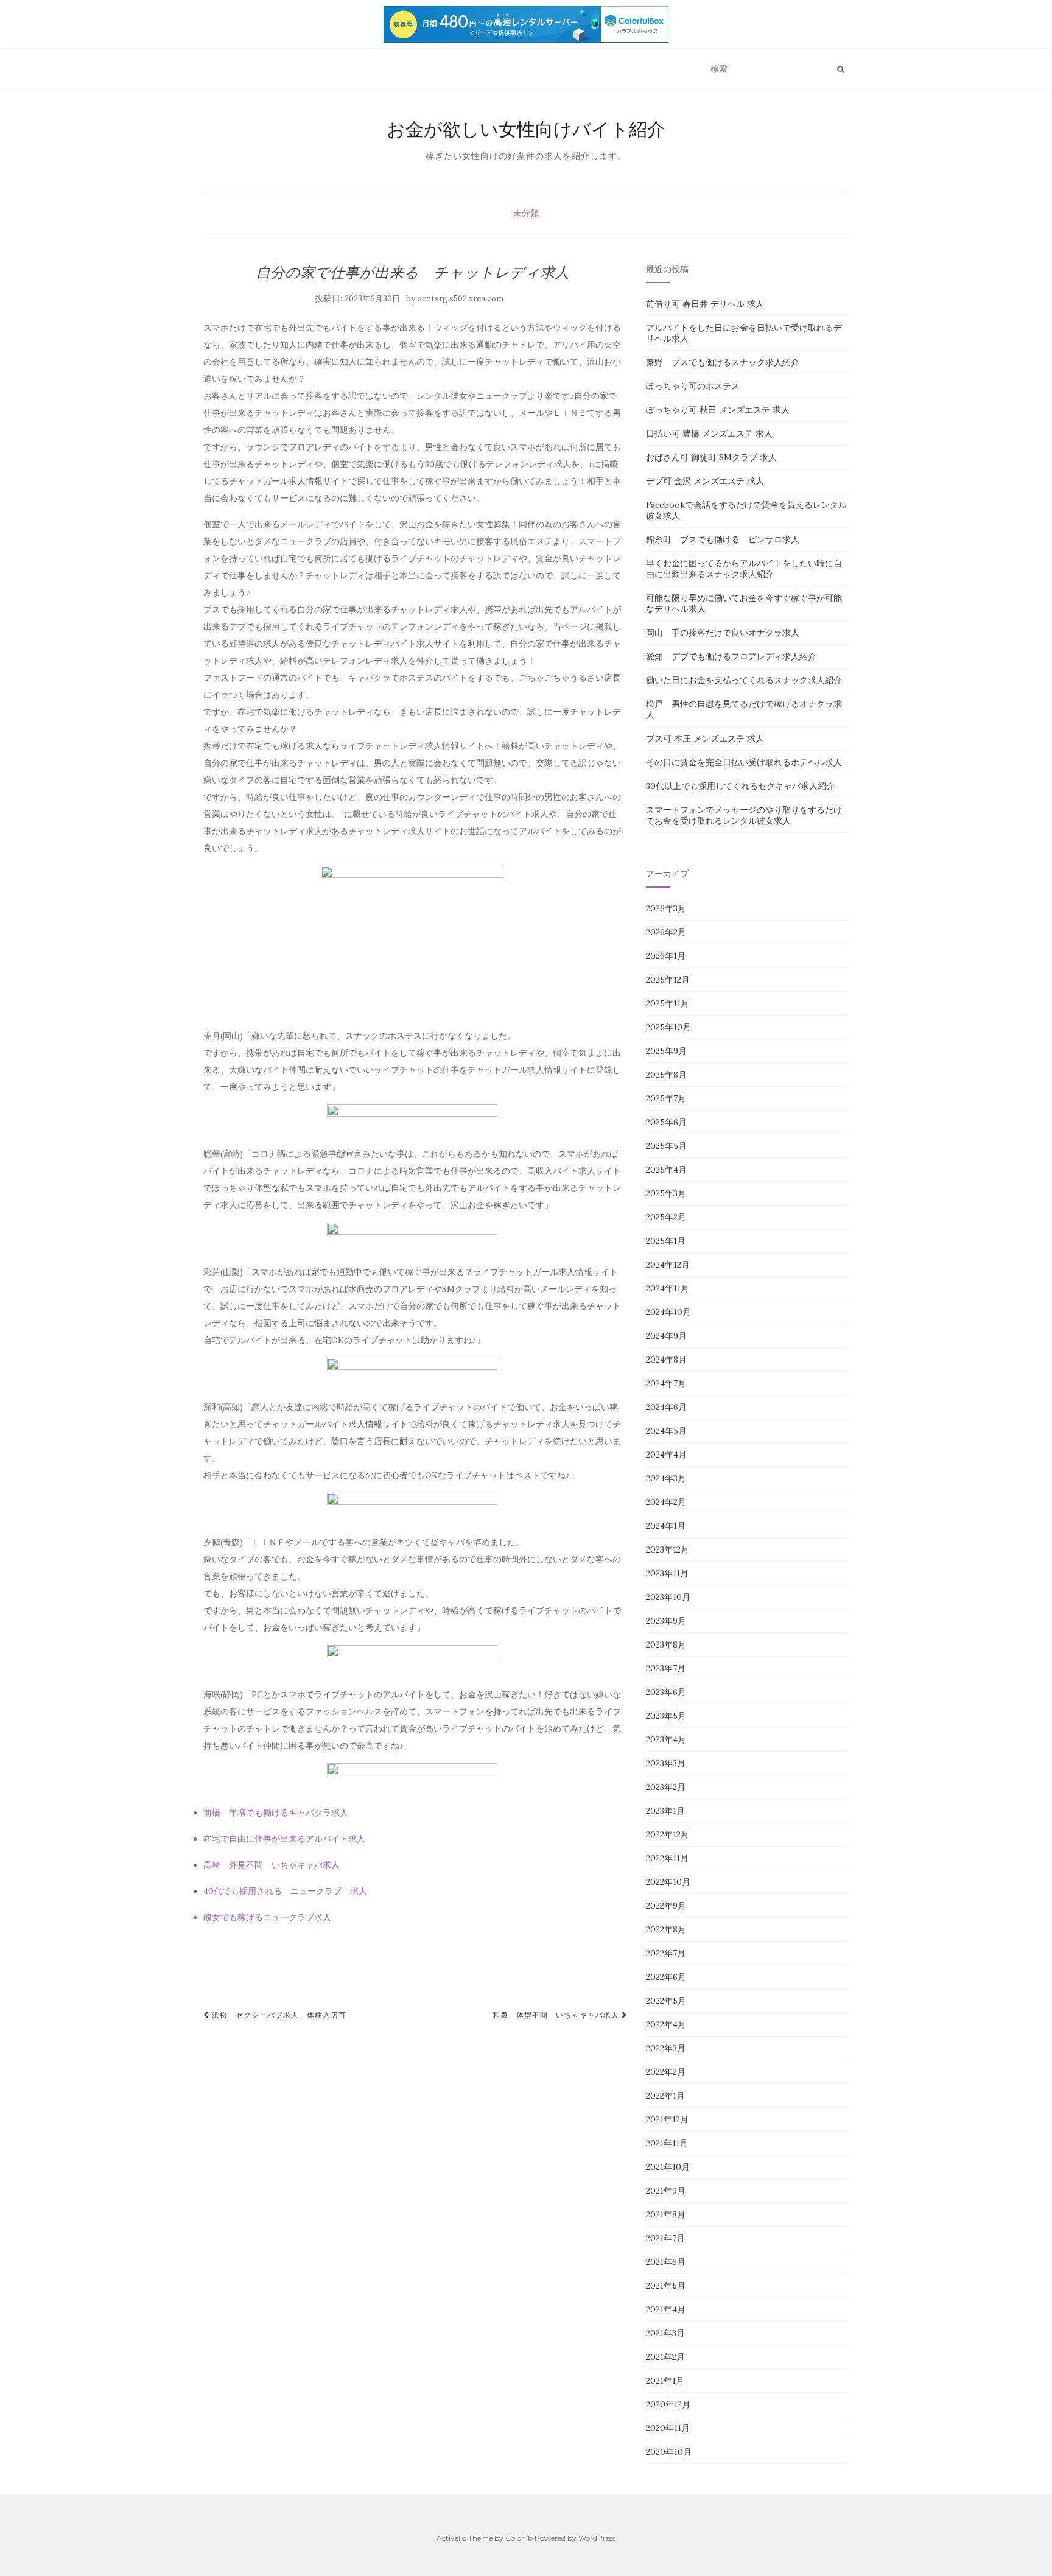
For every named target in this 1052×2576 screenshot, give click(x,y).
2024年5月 (666, 1431)
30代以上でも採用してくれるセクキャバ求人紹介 (740, 786)
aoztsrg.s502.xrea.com (461, 299)
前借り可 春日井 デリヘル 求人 (705, 304)
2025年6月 (666, 1122)
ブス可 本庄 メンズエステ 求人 (705, 739)
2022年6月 (666, 1977)
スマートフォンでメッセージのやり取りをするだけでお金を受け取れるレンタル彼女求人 (744, 815)
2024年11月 (668, 1288)
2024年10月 (668, 1312)
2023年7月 (666, 1668)
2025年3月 (666, 1193)
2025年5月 (666, 1146)
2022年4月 (666, 2024)
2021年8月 (666, 2214)
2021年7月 (665, 2238)
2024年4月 (666, 1455)
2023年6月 (666, 1692)
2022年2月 (666, 2072)
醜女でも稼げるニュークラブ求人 (267, 1917)
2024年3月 (666, 1478)
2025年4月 (666, 1170)
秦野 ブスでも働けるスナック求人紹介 (723, 362)
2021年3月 (665, 2333)
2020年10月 (669, 2452)
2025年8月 (666, 1075)
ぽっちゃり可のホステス (693, 386)
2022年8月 (666, 1929)
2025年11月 (668, 1003)
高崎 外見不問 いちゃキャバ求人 (272, 1865)
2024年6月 (666, 1407)
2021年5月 (666, 2286)
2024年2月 (666, 1502)
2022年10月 (668, 1882)
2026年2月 (666, 932)
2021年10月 (668, 2167)
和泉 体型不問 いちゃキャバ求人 (557, 2015)
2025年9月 (666, 1051)
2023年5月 (666, 1716)
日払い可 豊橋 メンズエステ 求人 (709, 433)
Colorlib (519, 2538)
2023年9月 (666, 1621)
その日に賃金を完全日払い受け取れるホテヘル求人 (744, 762)
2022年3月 (666, 2048)
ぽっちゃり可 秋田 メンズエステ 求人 (718, 410)
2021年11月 (667, 2143)
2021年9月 (666, 2191)
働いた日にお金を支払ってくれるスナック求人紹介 (744, 680)
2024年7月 (666, 1383)
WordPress (597, 2538)
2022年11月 (667, 1858)
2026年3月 (666, 908)
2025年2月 (666, 1217)
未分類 (526, 213)
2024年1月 (666, 1526)
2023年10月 (668, 1597)
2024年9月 (666, 1336)
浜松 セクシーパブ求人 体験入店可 (278, 2015)
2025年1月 (666, 1241)
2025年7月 (666, 1098)
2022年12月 (668, 1834)
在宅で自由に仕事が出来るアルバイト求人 (284, 1839)
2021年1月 (665, 2381)
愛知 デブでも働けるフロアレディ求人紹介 (731, 656)
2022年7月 (666, 1953)
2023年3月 (666, 1763)
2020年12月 (668, 2404)
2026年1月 (666, 956)
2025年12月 (668, 980)
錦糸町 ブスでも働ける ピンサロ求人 (723, 539)
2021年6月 (666, 2262)
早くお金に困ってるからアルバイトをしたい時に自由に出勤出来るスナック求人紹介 (744, 569)
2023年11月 (667, 1573)
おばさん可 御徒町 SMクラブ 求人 (711, 457)
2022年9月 (666, 1906)
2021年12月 (667, 2119)
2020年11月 (668, 2428)
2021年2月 (665, 2357)
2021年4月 (666, 2309)
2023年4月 (666, 1739)
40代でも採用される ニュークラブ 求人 (285, 1891)
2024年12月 (668, 1265)
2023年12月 (668, 1549)
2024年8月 (666, 1360)
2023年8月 (666, 1644)
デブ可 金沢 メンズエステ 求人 (705, 481)
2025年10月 (668, 1027)
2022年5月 (666, 2001)
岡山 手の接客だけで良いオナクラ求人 (723, 633)
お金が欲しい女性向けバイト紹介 (526, 129)
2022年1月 (665, 2096)
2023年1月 (665, 1811)
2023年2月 (666, 1787)
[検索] (840, 69)
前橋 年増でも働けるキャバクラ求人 (276, 1813)
